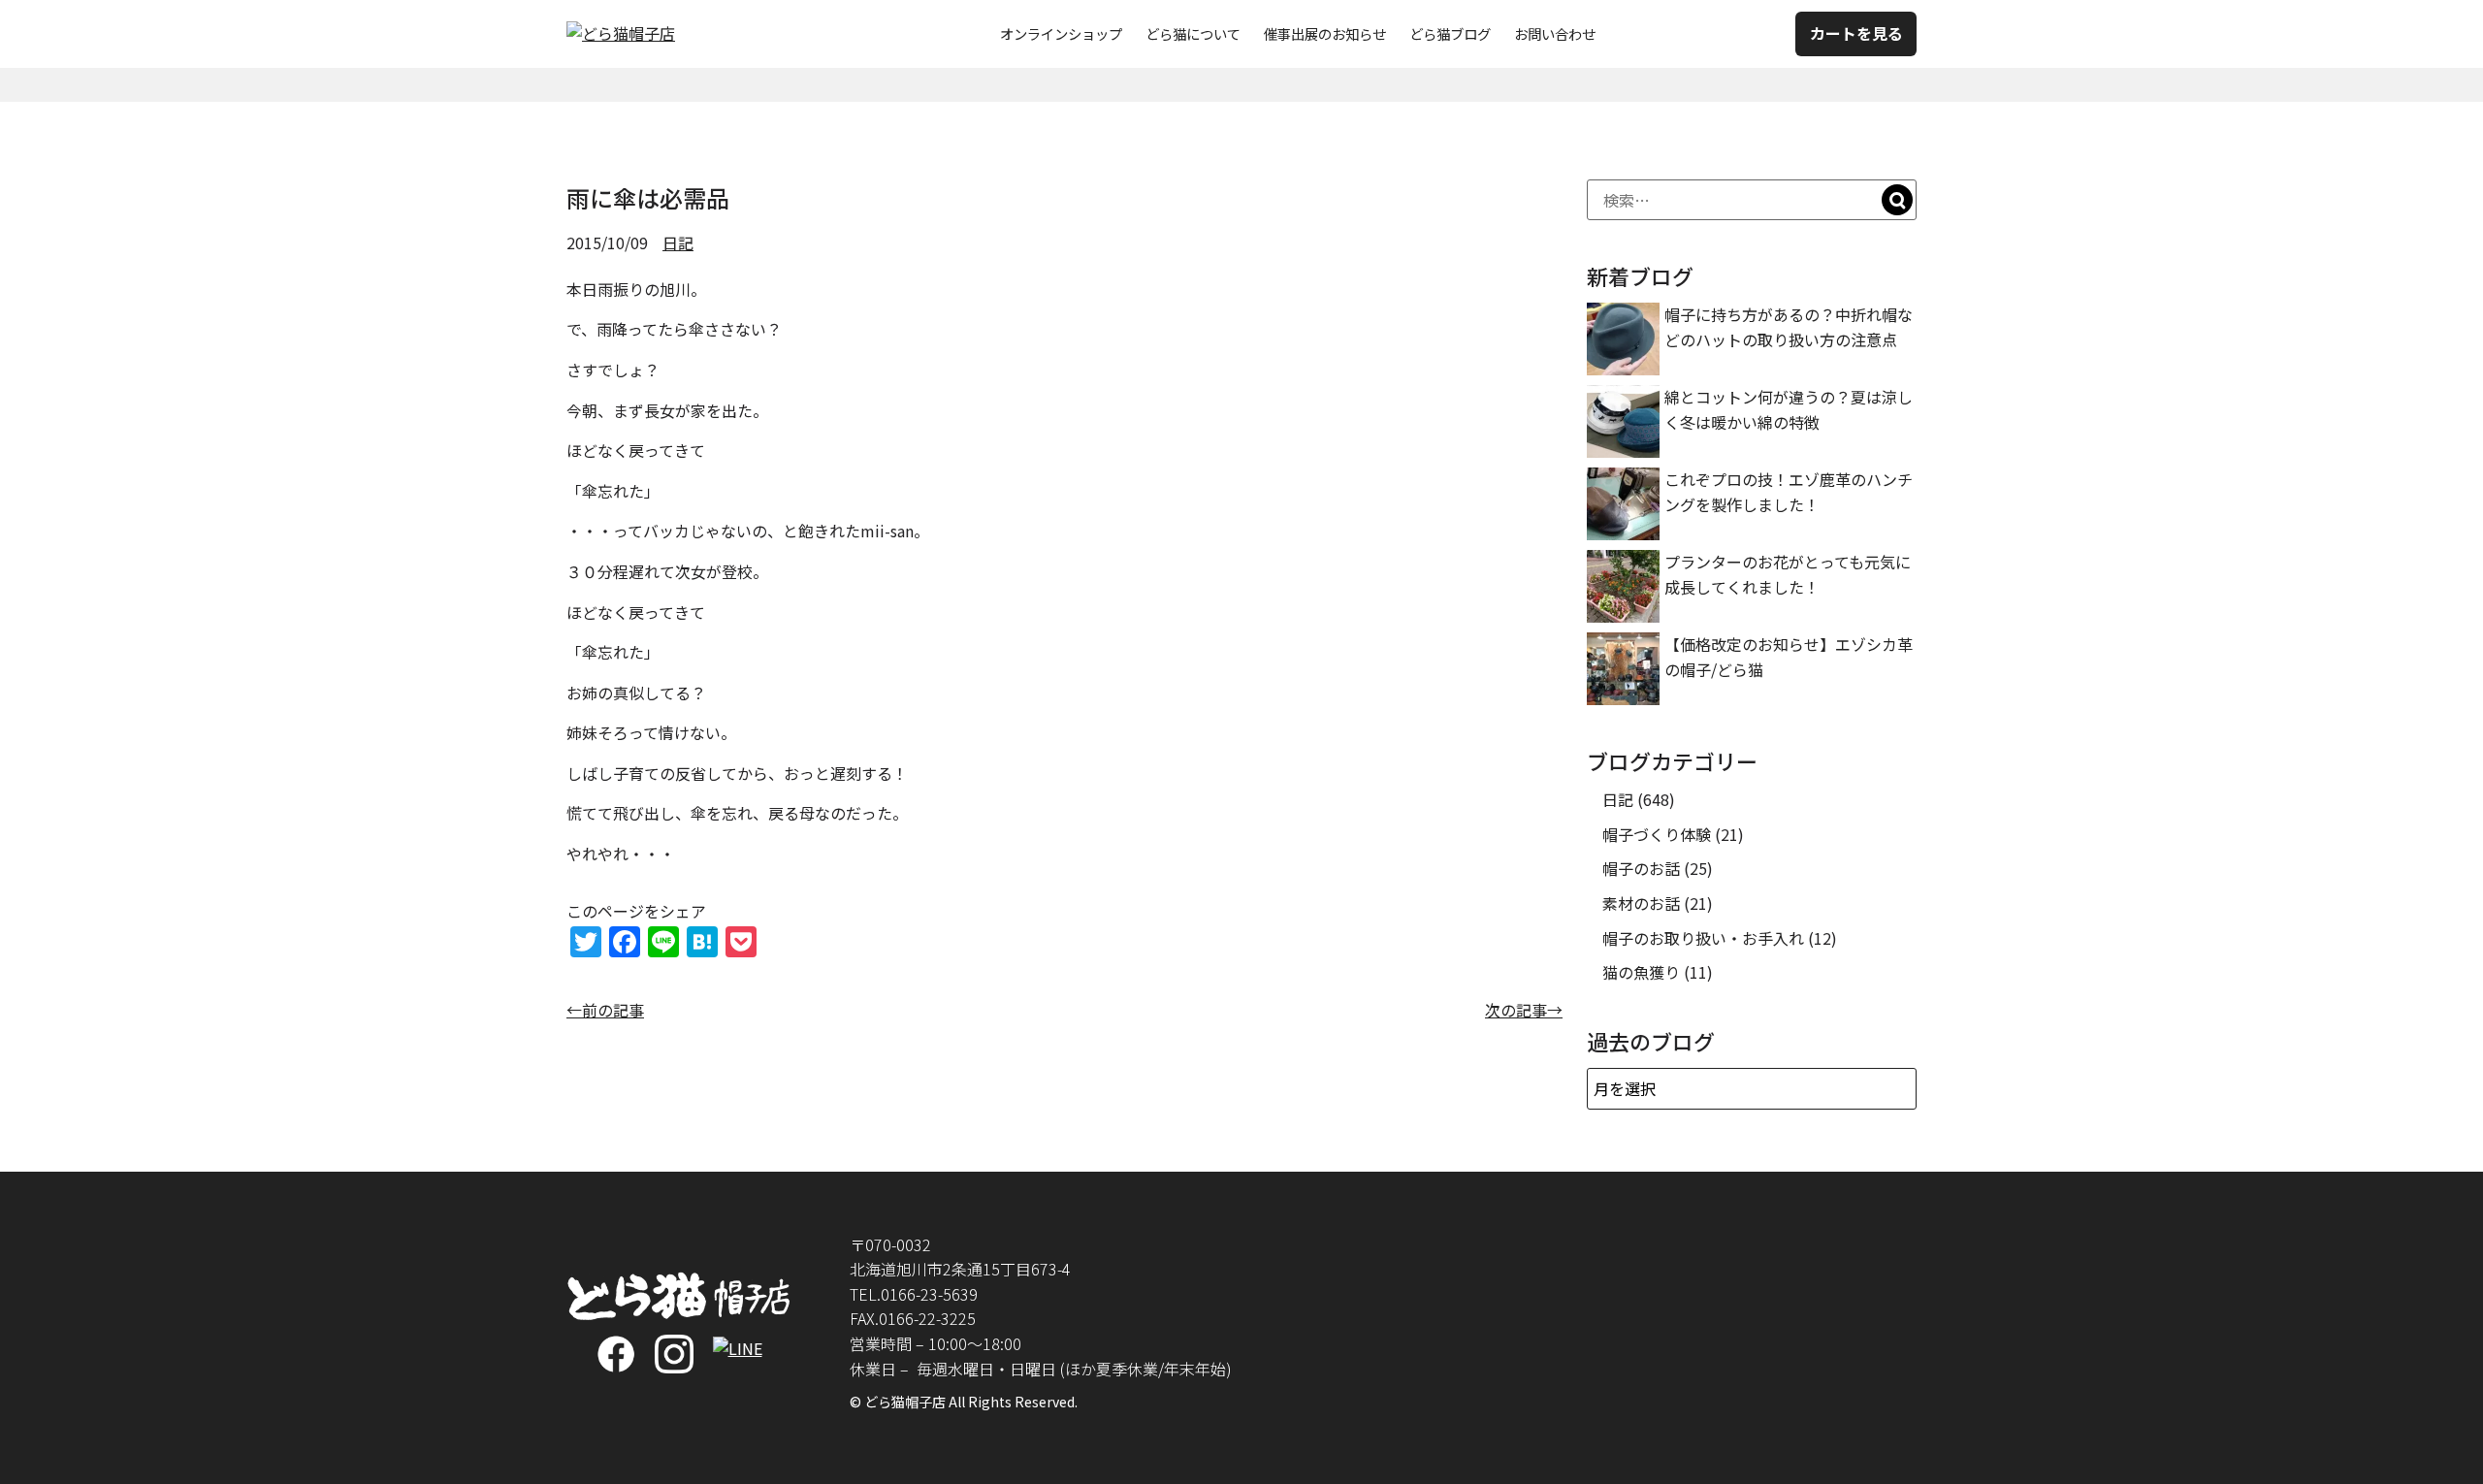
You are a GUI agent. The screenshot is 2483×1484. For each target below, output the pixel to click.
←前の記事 (605, 1010)
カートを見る (1856, 33)
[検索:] (1752, 200)
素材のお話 (1641, 903)
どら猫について (1193, 33)
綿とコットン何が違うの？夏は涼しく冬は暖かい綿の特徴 (1789, 409)
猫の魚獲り (1641, 972)
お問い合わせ (1555, 33)
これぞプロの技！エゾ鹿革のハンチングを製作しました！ (1789, 492)
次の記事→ (1524, 1010)
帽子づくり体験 (1657, 834)
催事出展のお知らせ (1325, 33)
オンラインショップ (1061, 33)
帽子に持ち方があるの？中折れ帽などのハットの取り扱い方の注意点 (1789, 327)
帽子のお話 (1641, 868)
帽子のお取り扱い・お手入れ (1703, 938)
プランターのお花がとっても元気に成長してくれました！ (1788, 574)
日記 (678, 242)
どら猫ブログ (1450, 33)
